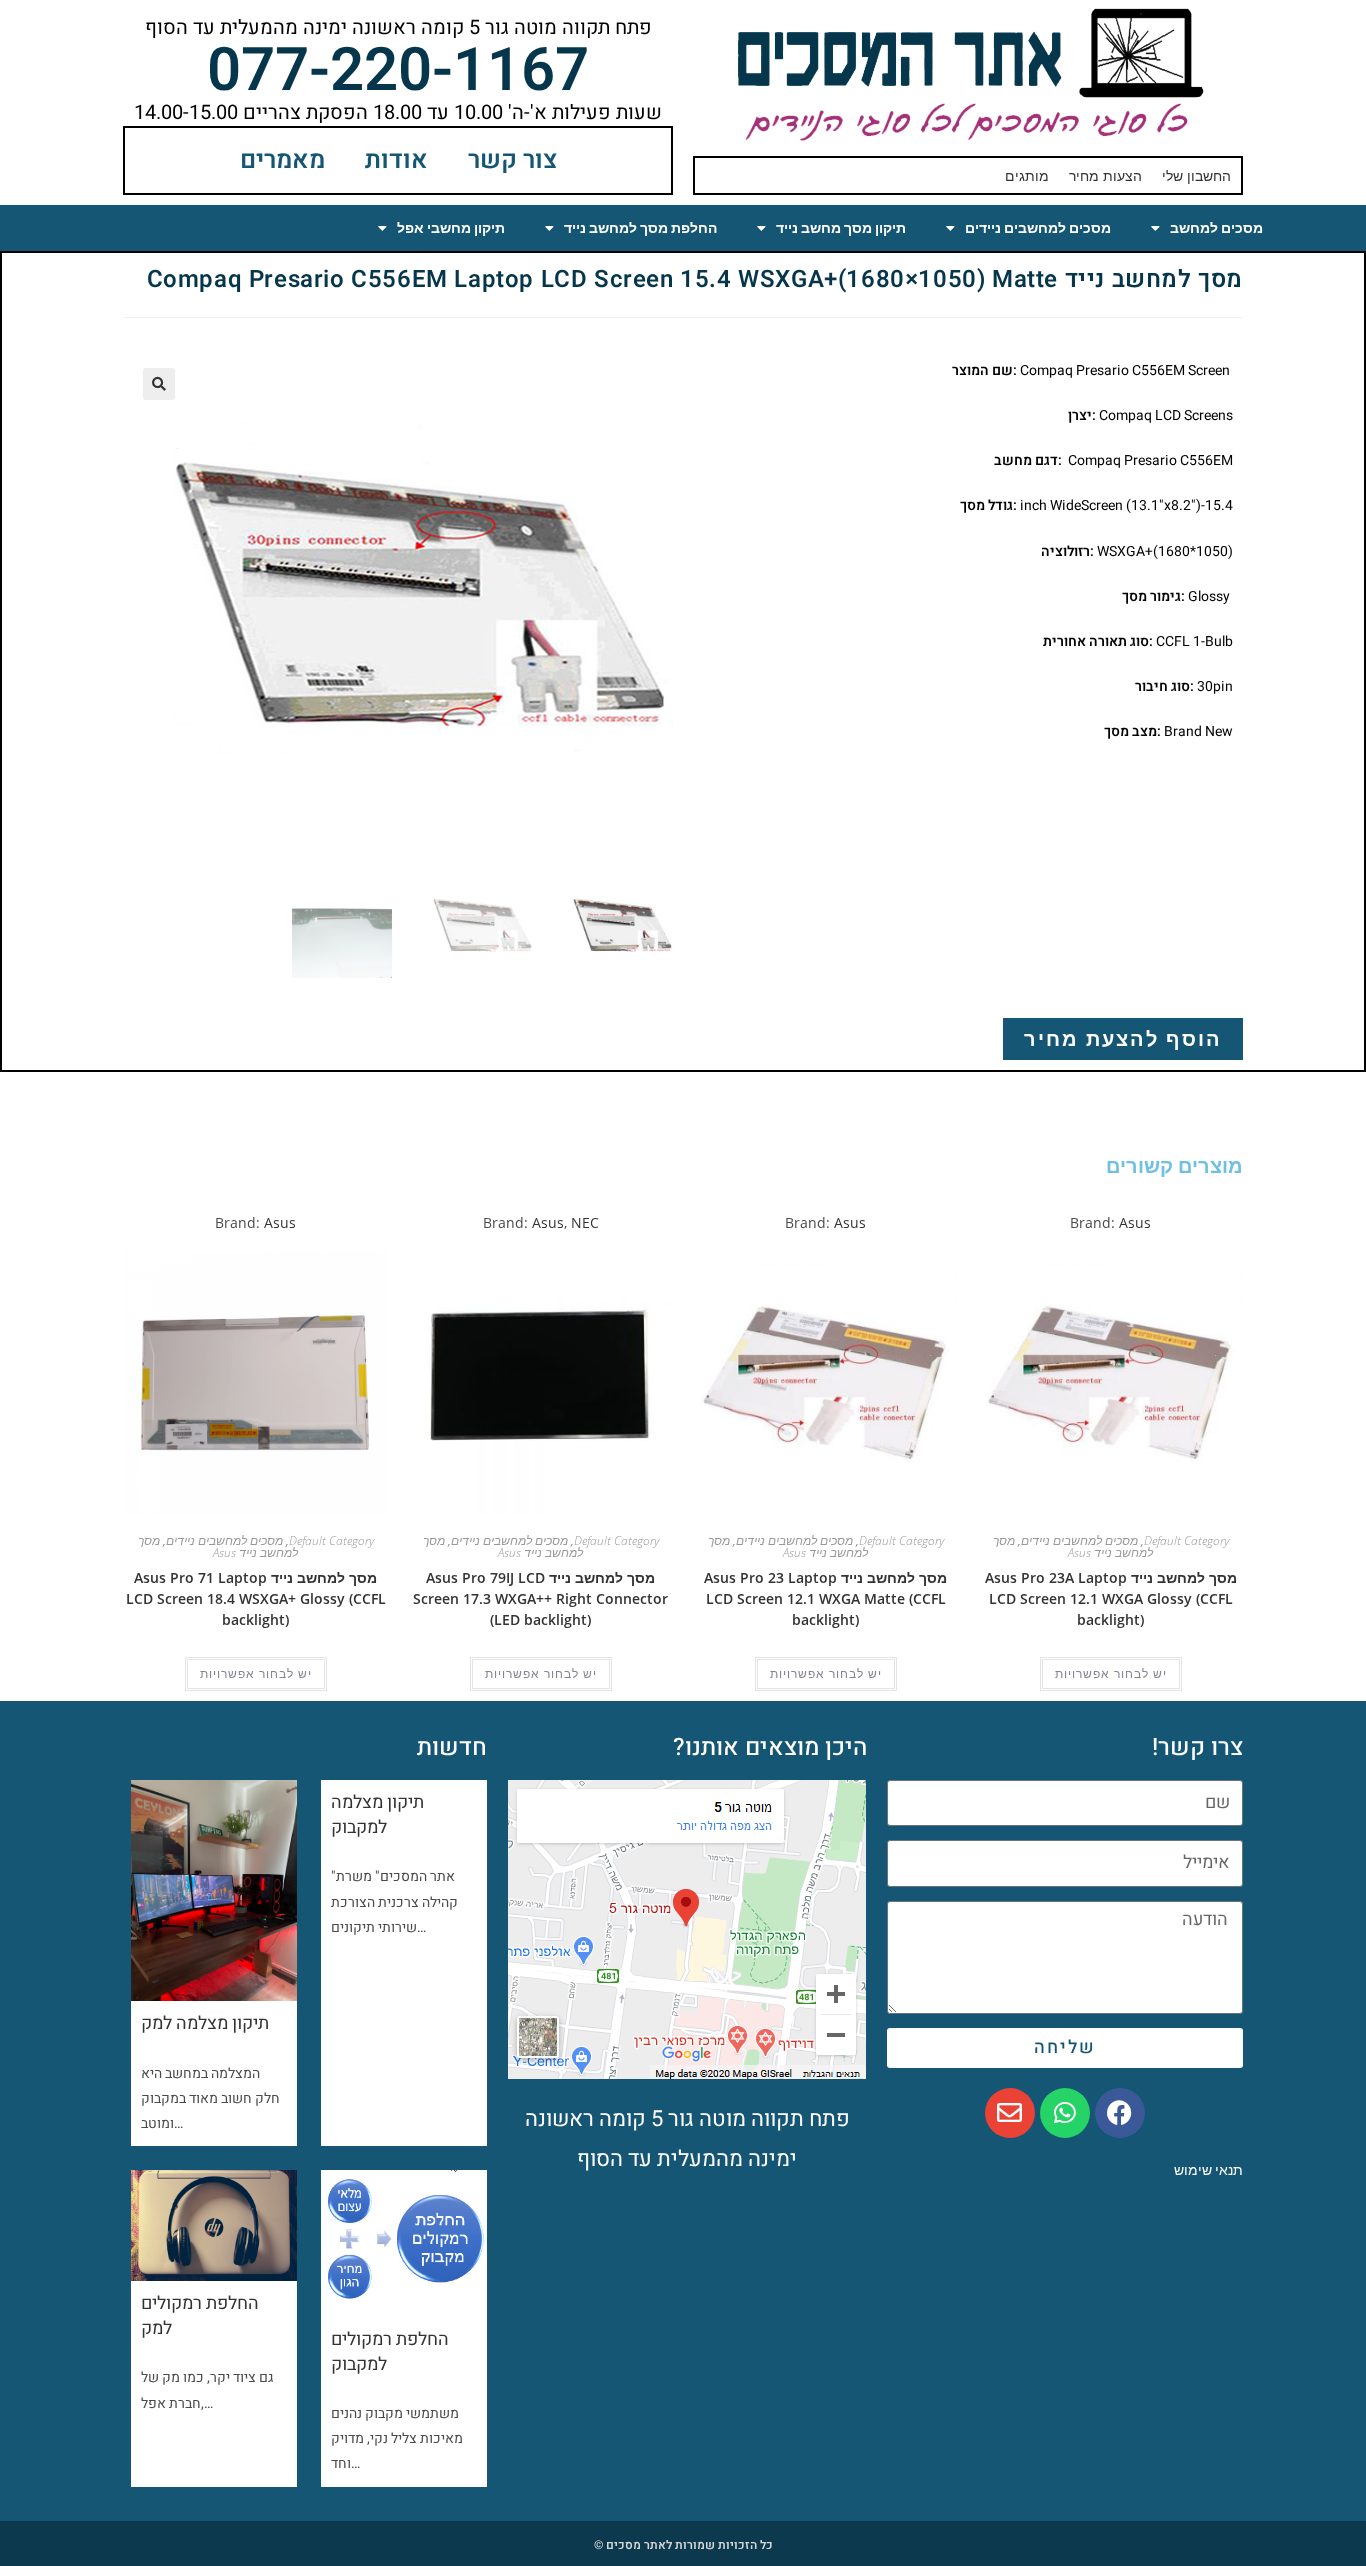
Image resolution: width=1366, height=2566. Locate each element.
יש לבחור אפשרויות (1111, 1674)
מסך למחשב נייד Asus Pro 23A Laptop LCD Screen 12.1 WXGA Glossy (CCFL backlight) (1111, 1598)
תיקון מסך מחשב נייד (841, 228)
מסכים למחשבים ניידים (1038, 228)
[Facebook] (1120, 2113)
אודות (396, 160)
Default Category (1186, 1540)
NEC (585, 1222)
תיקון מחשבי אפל (451, 228)
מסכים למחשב (1216, 228)
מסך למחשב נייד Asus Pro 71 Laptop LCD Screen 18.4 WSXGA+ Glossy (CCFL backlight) (256, 1598)
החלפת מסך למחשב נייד (640, 228)
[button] (159, 384)
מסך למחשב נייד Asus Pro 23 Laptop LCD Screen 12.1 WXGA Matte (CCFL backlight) (825, 1598)
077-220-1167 (398, 71)
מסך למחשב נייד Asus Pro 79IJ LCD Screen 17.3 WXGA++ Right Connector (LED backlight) (540, 1598)
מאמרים (282, 160)
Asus (1135, 1222)
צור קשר (512, 160)
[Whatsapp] (1065, 2113)
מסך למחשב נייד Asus (1073, 1546)
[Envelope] (1010, 2113)
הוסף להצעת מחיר (1123, 1038)
